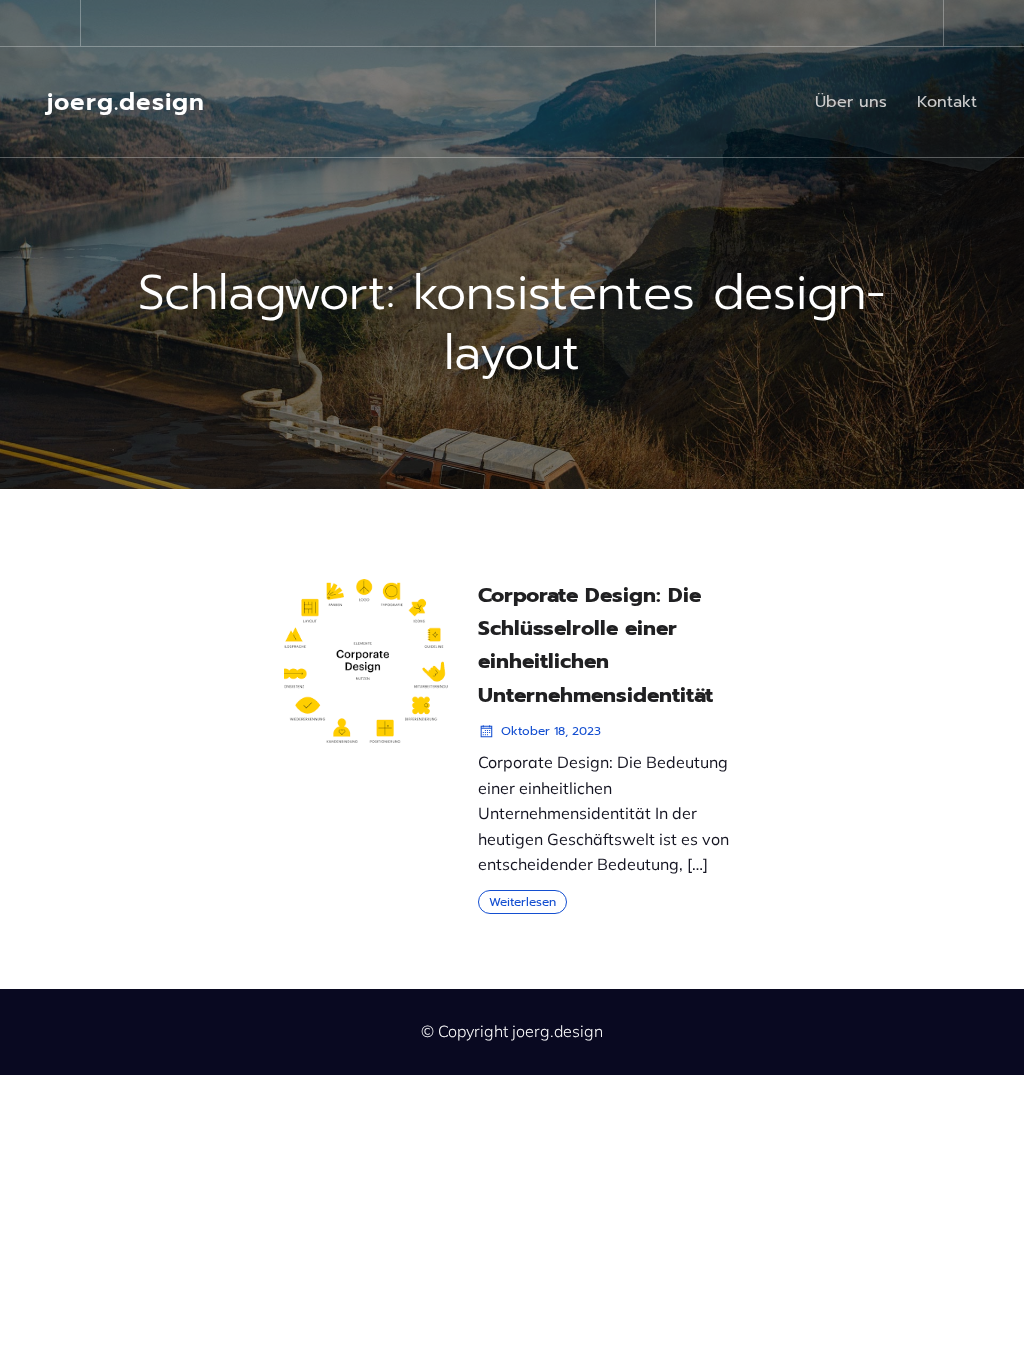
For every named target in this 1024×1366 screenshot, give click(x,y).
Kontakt (947, 102)
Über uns (851, 102)
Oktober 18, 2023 (551, 731)
